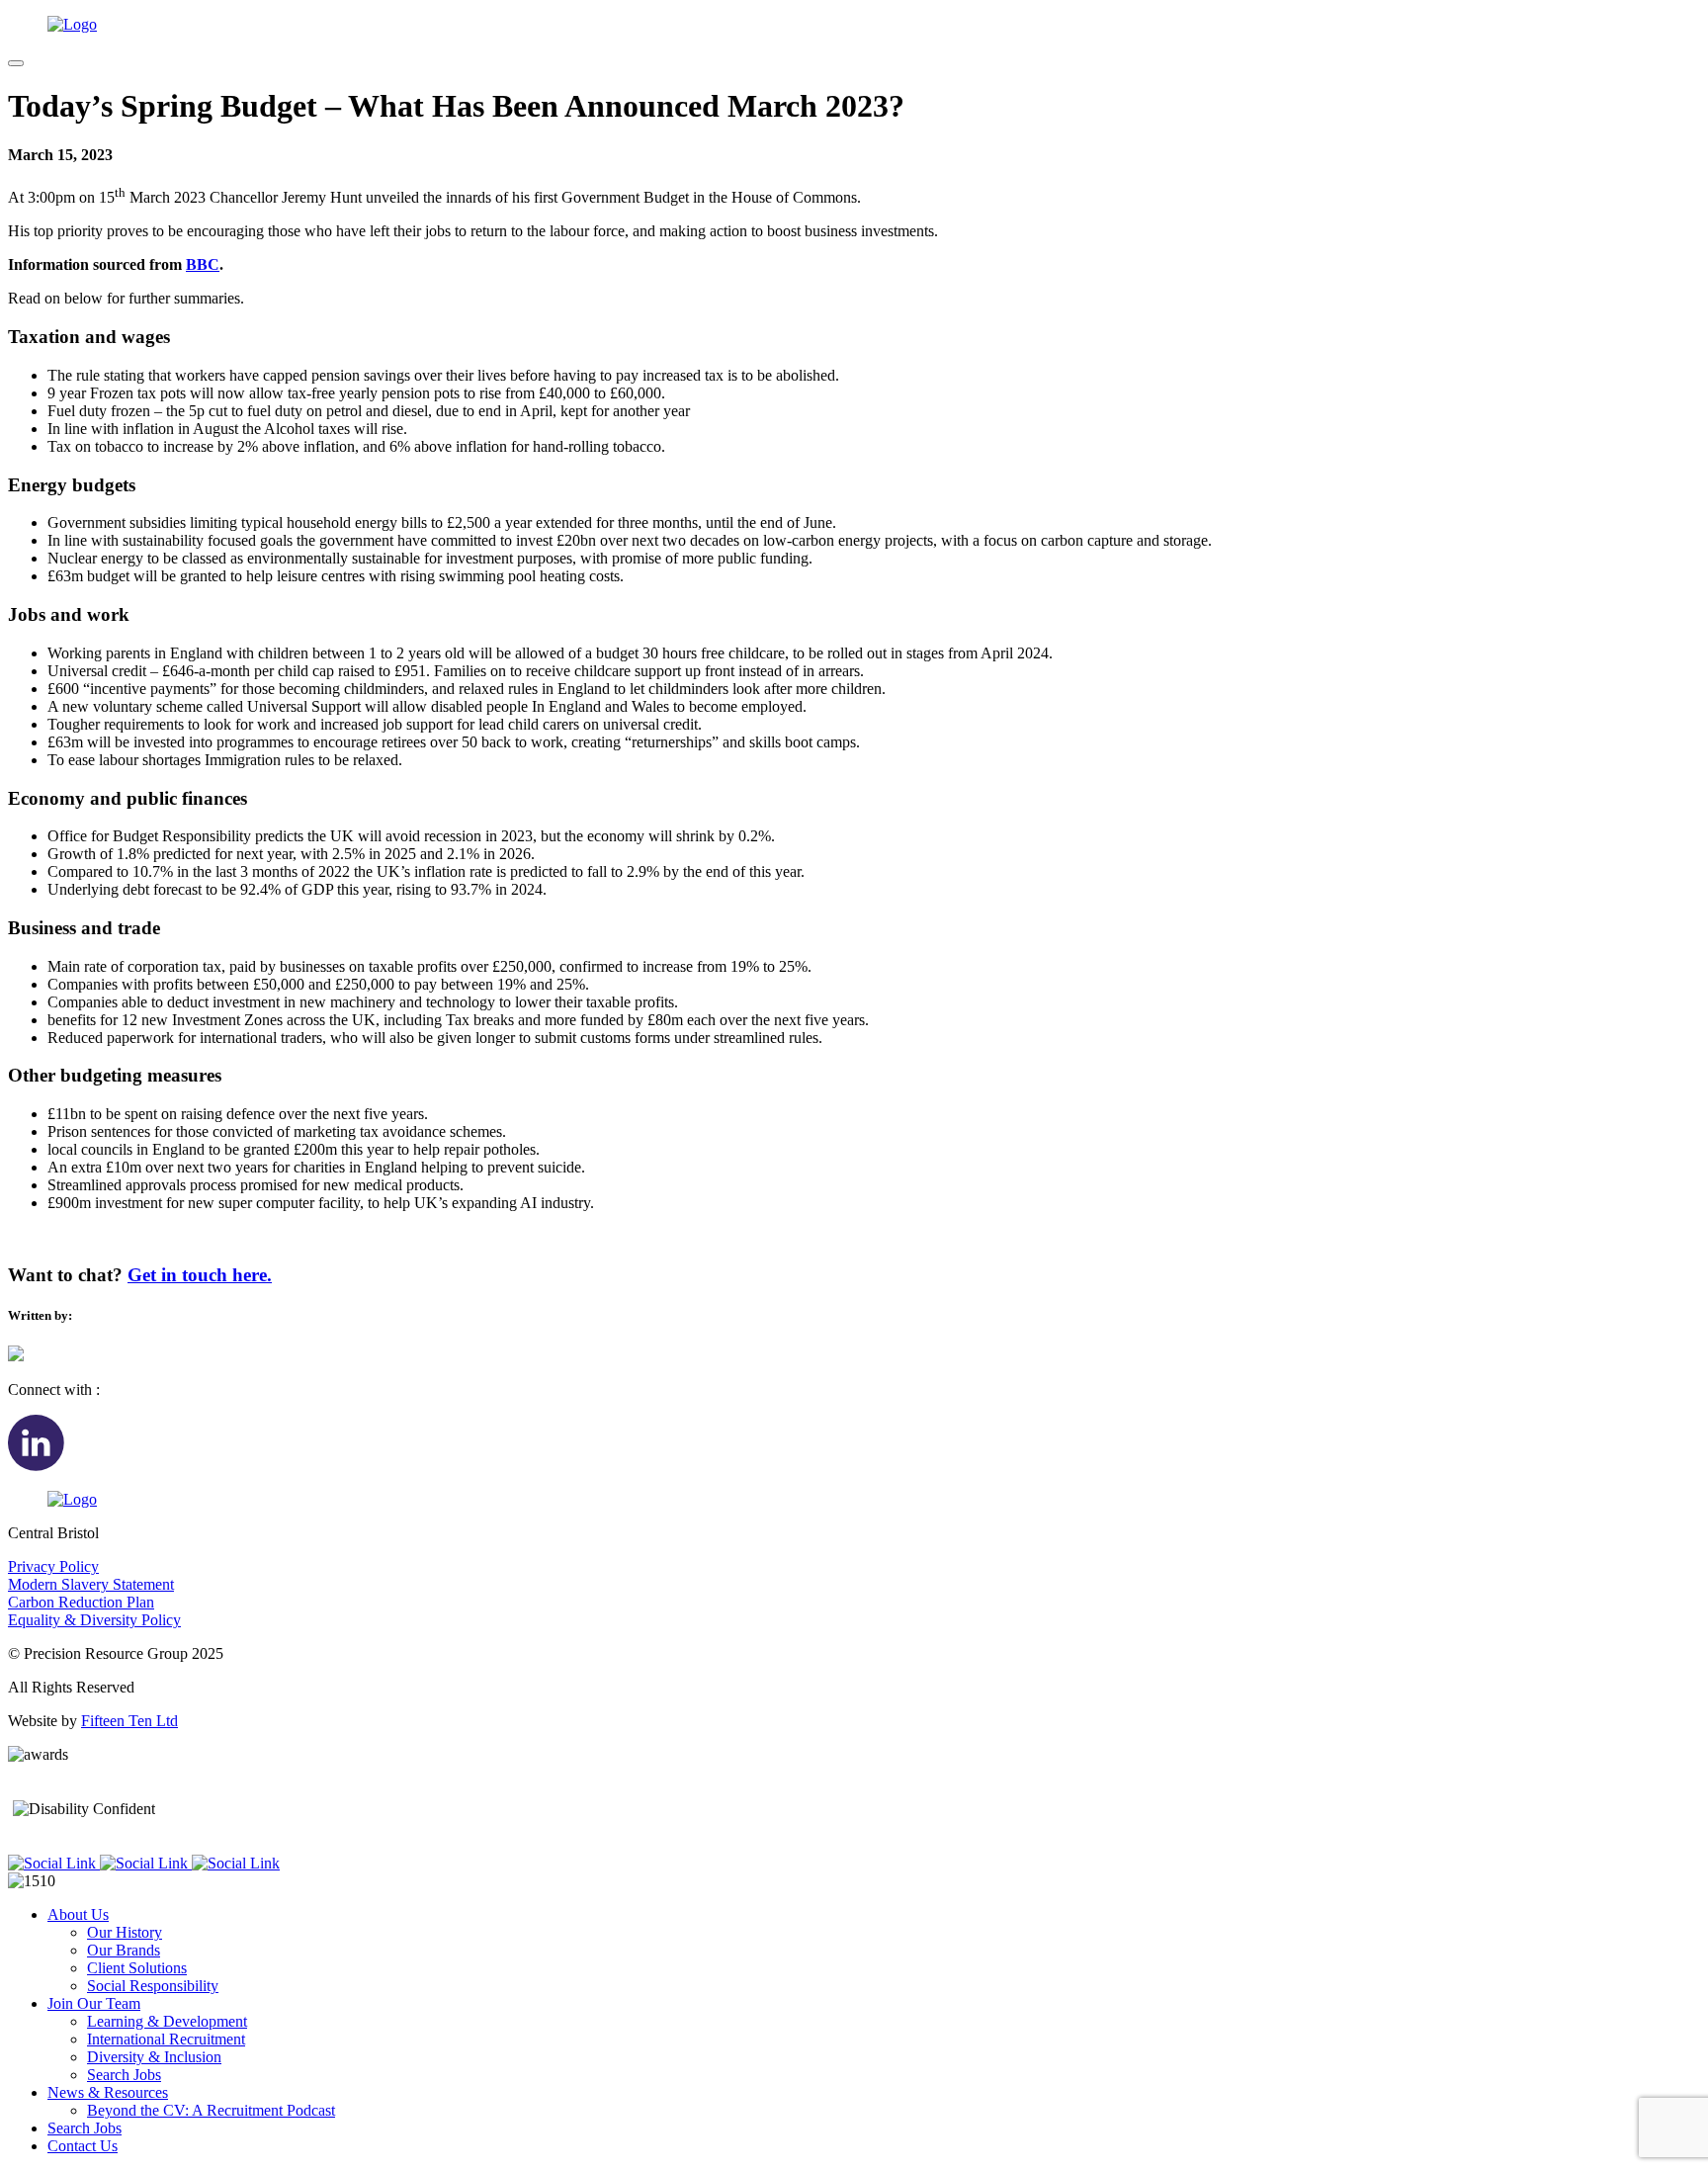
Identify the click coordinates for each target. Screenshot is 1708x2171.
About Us (78, 1914)
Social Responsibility (153, 1986)
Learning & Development (167, 2021)
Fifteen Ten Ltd (129, 1721)
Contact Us (83, 2146)
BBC (203, 264)
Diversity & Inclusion (154, 2057)
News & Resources (108, 2092)
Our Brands (124, 1950)
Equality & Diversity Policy (94, 1620)
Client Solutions (137, 1968)
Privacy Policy (53, 1566)
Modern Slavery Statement (91, 1584)
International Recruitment (166, 2039)
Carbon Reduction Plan (81, 1602)
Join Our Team (94, 2003)
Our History (125, 1932)
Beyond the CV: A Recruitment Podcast (211, 2110)
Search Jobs (124, 2075)
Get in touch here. (200, 1275)
